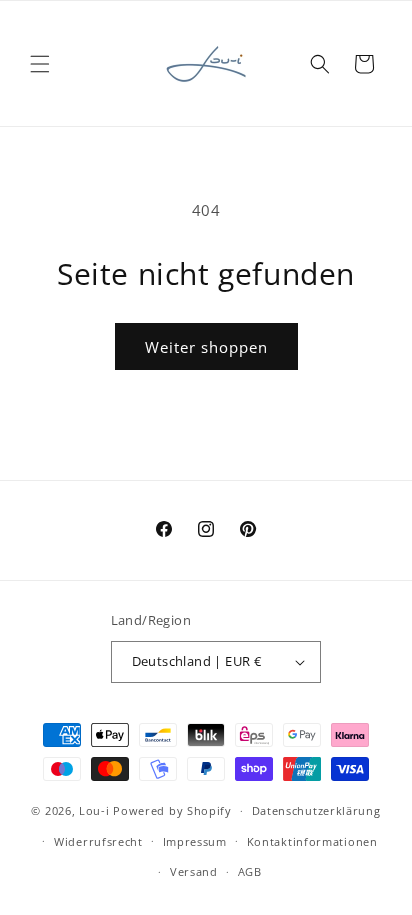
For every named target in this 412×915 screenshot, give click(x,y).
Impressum (195, 841)
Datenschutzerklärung (316, 810)
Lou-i (94, 810)
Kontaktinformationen (312, 841)
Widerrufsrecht (98, 841)
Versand (194, 871)
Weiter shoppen (206, 347)
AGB (250, 871)
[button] (40, 64)
